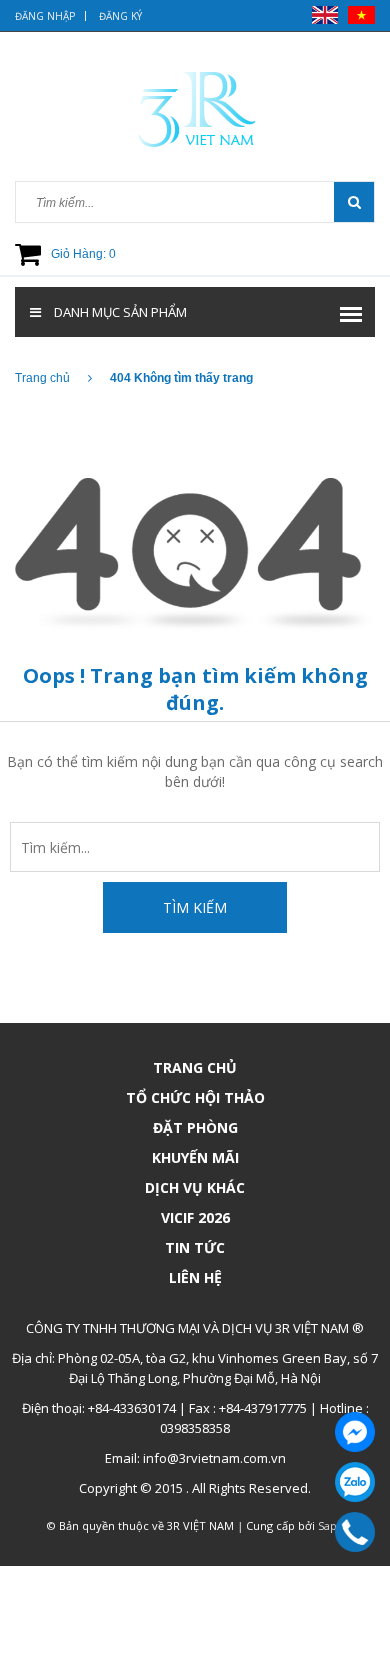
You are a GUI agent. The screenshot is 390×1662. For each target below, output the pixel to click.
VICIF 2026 (195, 1217)
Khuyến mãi (195, 1157)
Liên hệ (195, 1277)
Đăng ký (120, 16)
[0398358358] (354, 1532)
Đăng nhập (45, 16)
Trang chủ (195, 1067)
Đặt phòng (195, 1127)
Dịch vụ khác (195, 1187)
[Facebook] (355, 1432)
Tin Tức (195, 1247)
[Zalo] (355, 1482)
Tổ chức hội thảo (195, 1097)
